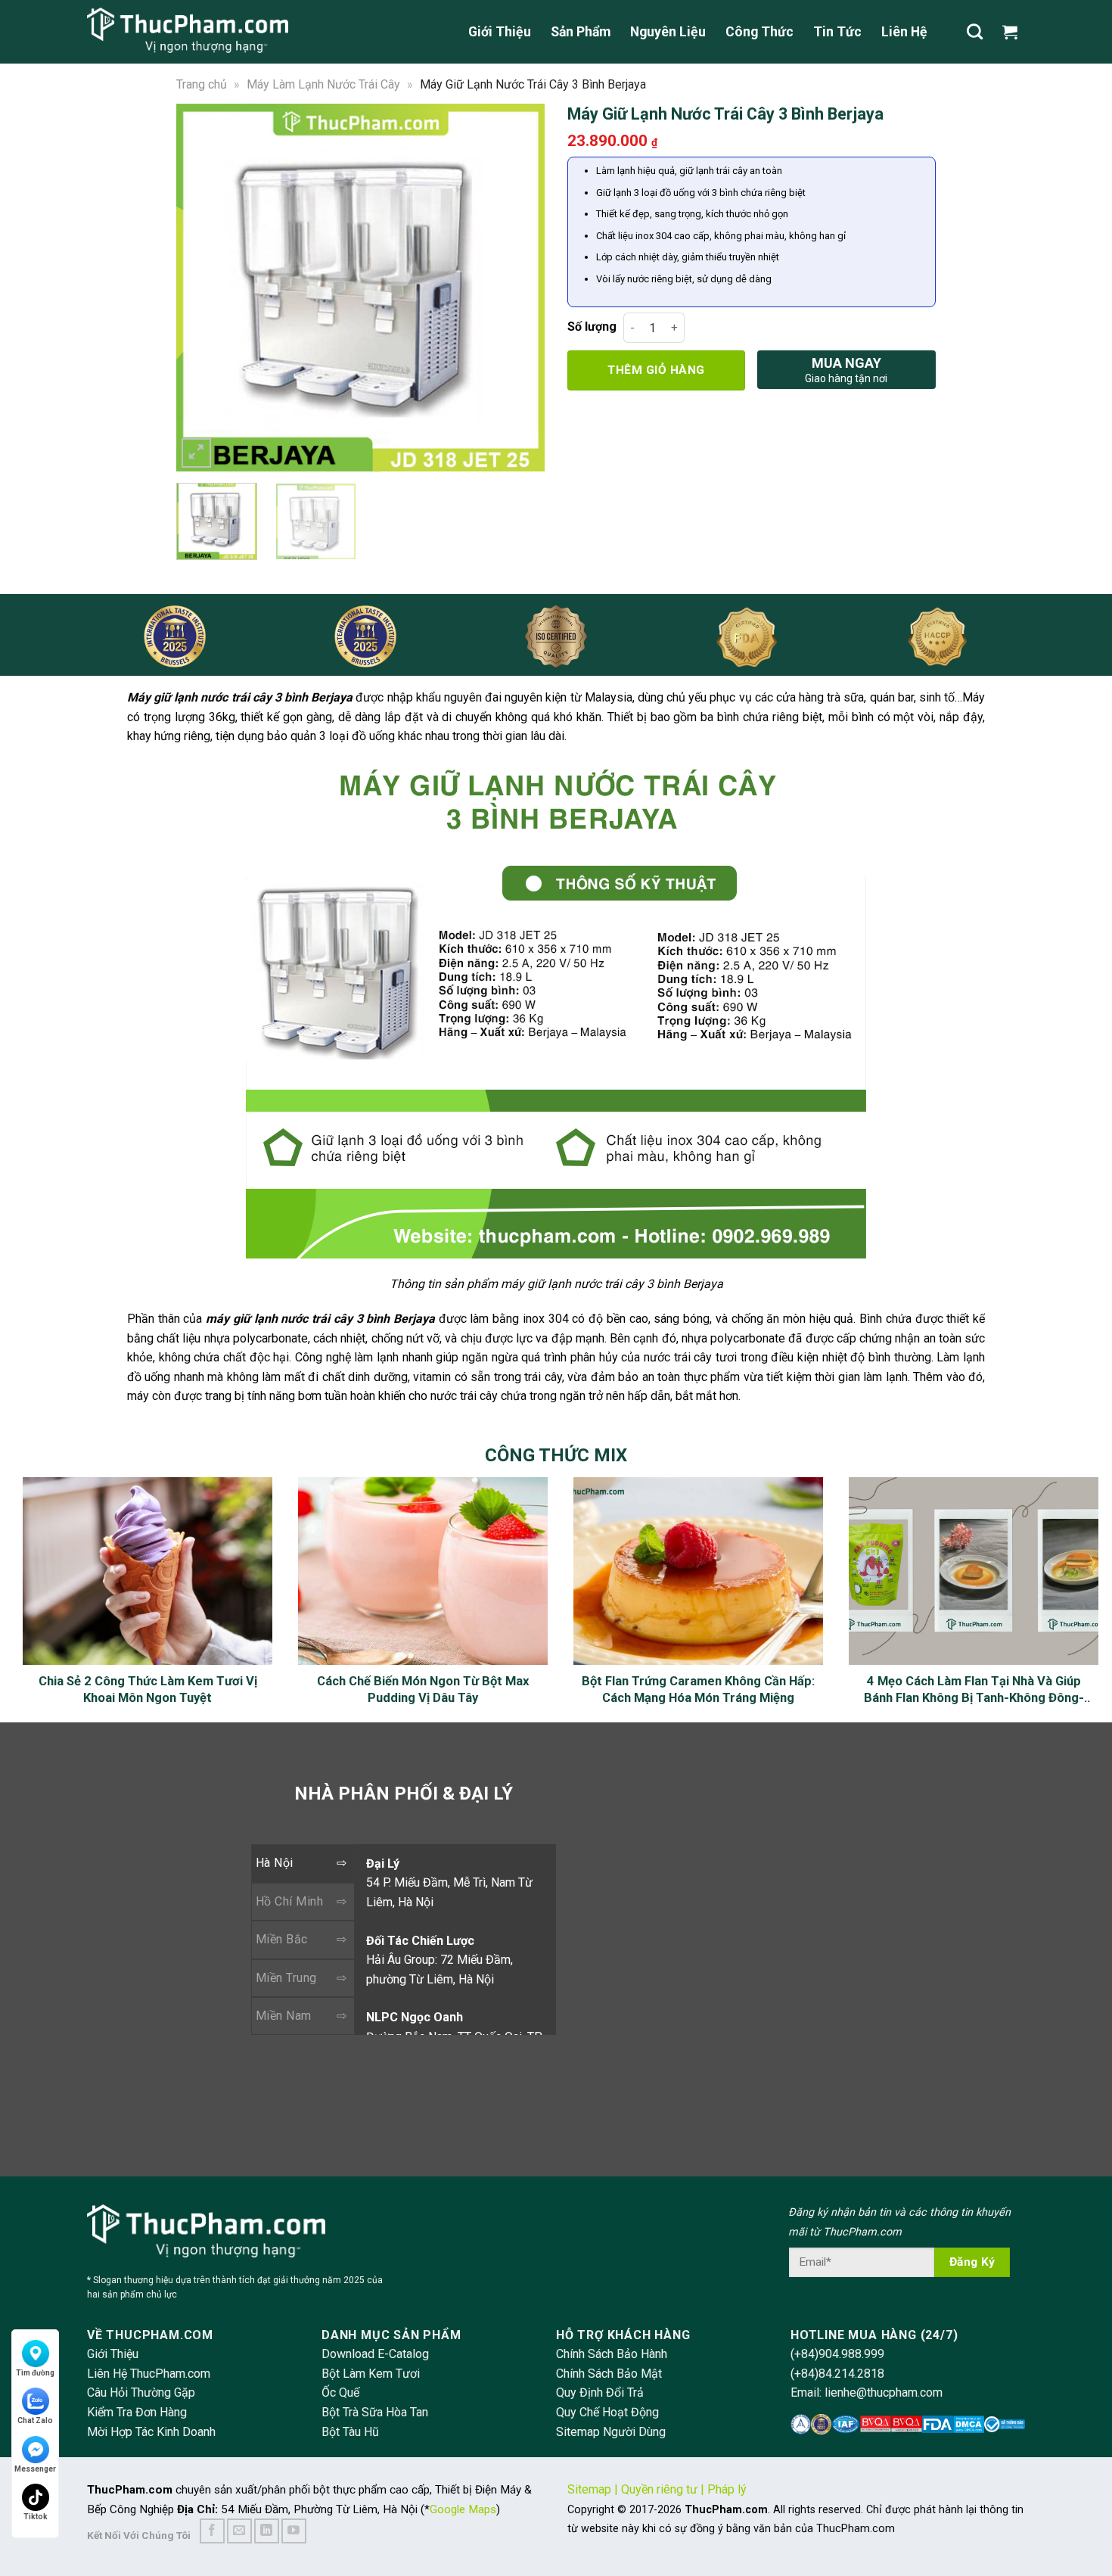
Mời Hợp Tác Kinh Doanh (151, 2432)
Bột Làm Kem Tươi (371, 2374)
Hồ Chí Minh (289, 1901)
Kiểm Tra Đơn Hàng (137, 2412)
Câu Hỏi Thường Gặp (141, 2392)
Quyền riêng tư (659, 2489)
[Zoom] (196, 453)
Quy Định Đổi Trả (600, 2392)
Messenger (35, 2469)
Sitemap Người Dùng (611, 2432)
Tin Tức (837, 32)
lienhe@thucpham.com (884, 2392)
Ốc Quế (340, 2392)
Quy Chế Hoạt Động (607, 2412)
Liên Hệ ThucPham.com (149, 2374)
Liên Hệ (904, 32)
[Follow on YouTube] (294, 2531)
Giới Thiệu (500, 32)
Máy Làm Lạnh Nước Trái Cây (323, 84)
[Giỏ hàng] (1014, 32)
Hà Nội (275, 1863)
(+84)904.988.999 (837, 2354)
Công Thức (759, 32)
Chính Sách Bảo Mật (609, 2374)
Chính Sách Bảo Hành (612, 2354)
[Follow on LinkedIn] (267, 2531)
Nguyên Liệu (668, 32)
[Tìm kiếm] (975, 31)
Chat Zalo (35, 2420)
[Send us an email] (239, 2531)
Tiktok (36, 2517)
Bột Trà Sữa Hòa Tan (375, 2412)
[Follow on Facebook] (212, 2531)
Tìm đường (35, 2373)
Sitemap (589, 2489)
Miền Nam (284, 2016)
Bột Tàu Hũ (350, 2432)
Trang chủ (202, 84)
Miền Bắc (282, 1939)
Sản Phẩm (581, 32)
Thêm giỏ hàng (656, 370)
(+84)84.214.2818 (837, 2374)
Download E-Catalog (375, 2354)
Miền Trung (286, 1978)
